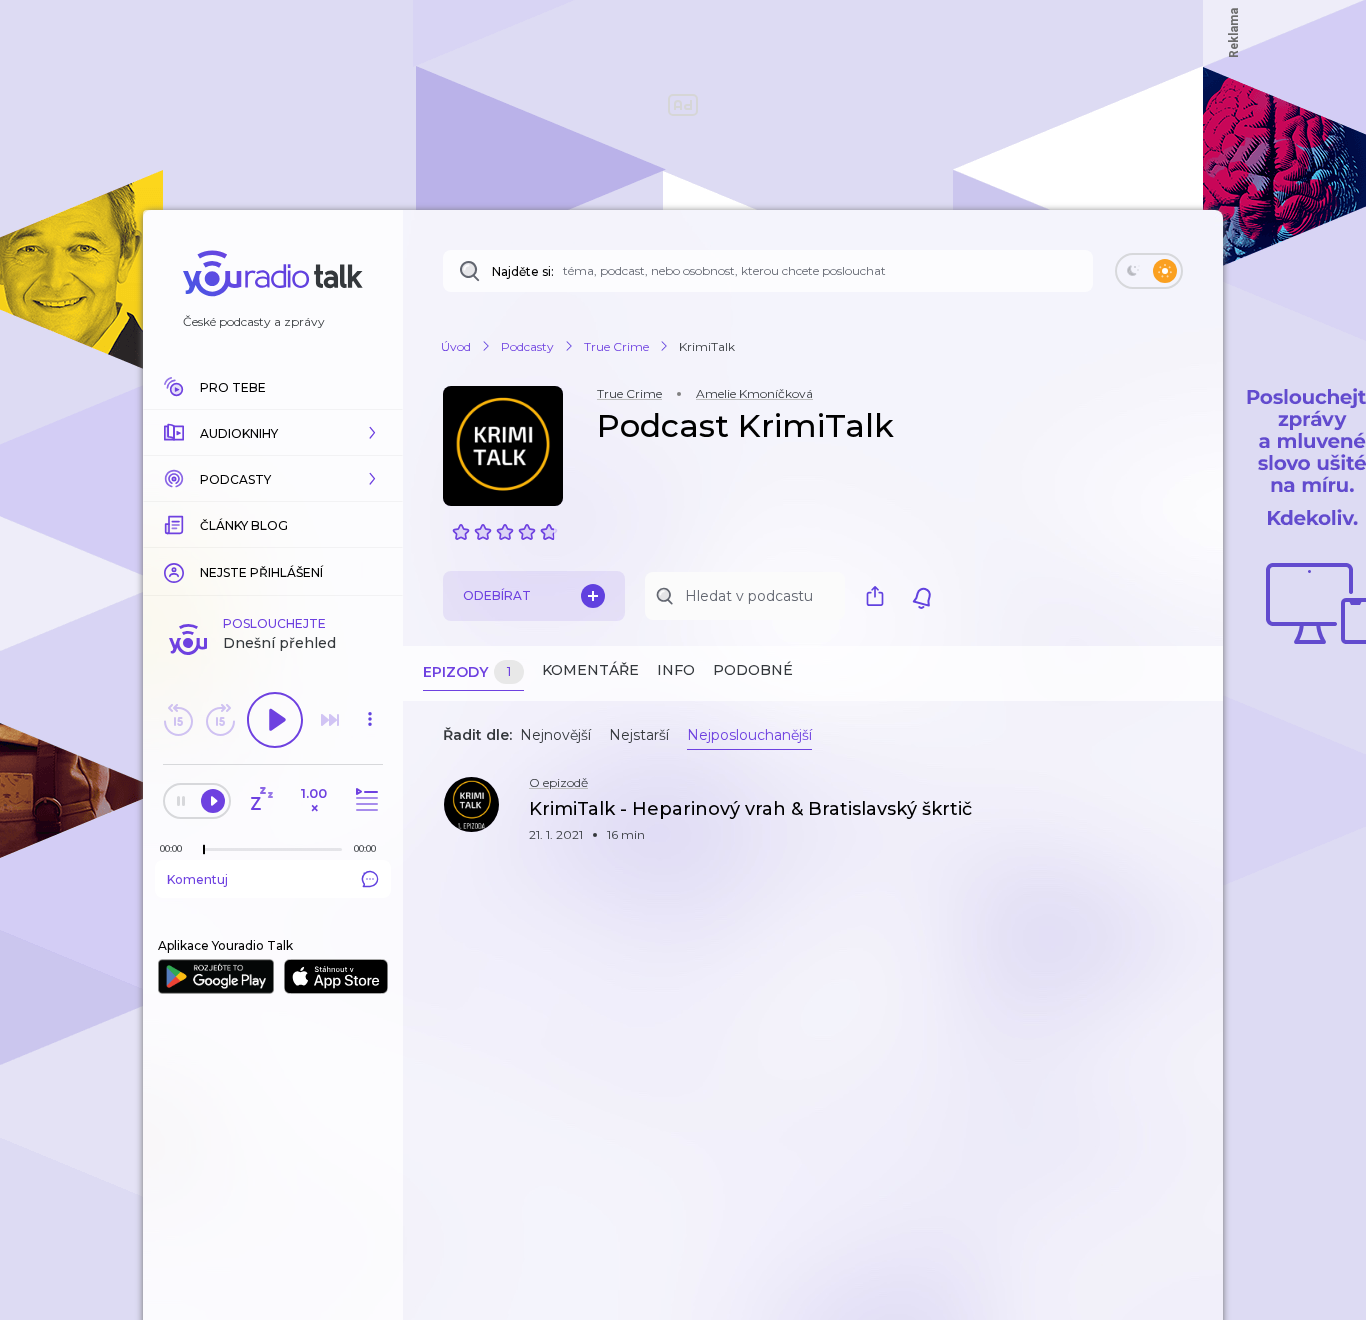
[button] (273, 433)
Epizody (467, 672)
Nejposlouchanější (749, 735)
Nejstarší (639, 735)
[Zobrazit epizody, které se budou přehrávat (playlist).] (364, 800)
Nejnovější (555, 735)
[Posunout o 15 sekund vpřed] (220, 720)
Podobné (753, 670)
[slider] (204, 850)
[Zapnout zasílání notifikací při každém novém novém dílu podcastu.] (922, 596)
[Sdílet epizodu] (1183, 819)
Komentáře (590, 670)
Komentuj (197, 879)
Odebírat (497, 595)
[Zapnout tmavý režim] (1149, 271)
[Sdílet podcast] (880, 596)
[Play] (275, 720)
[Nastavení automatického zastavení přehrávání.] (261, 800)
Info (676, 670)
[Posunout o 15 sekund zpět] (178, 720)
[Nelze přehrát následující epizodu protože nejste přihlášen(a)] (330, 720)
